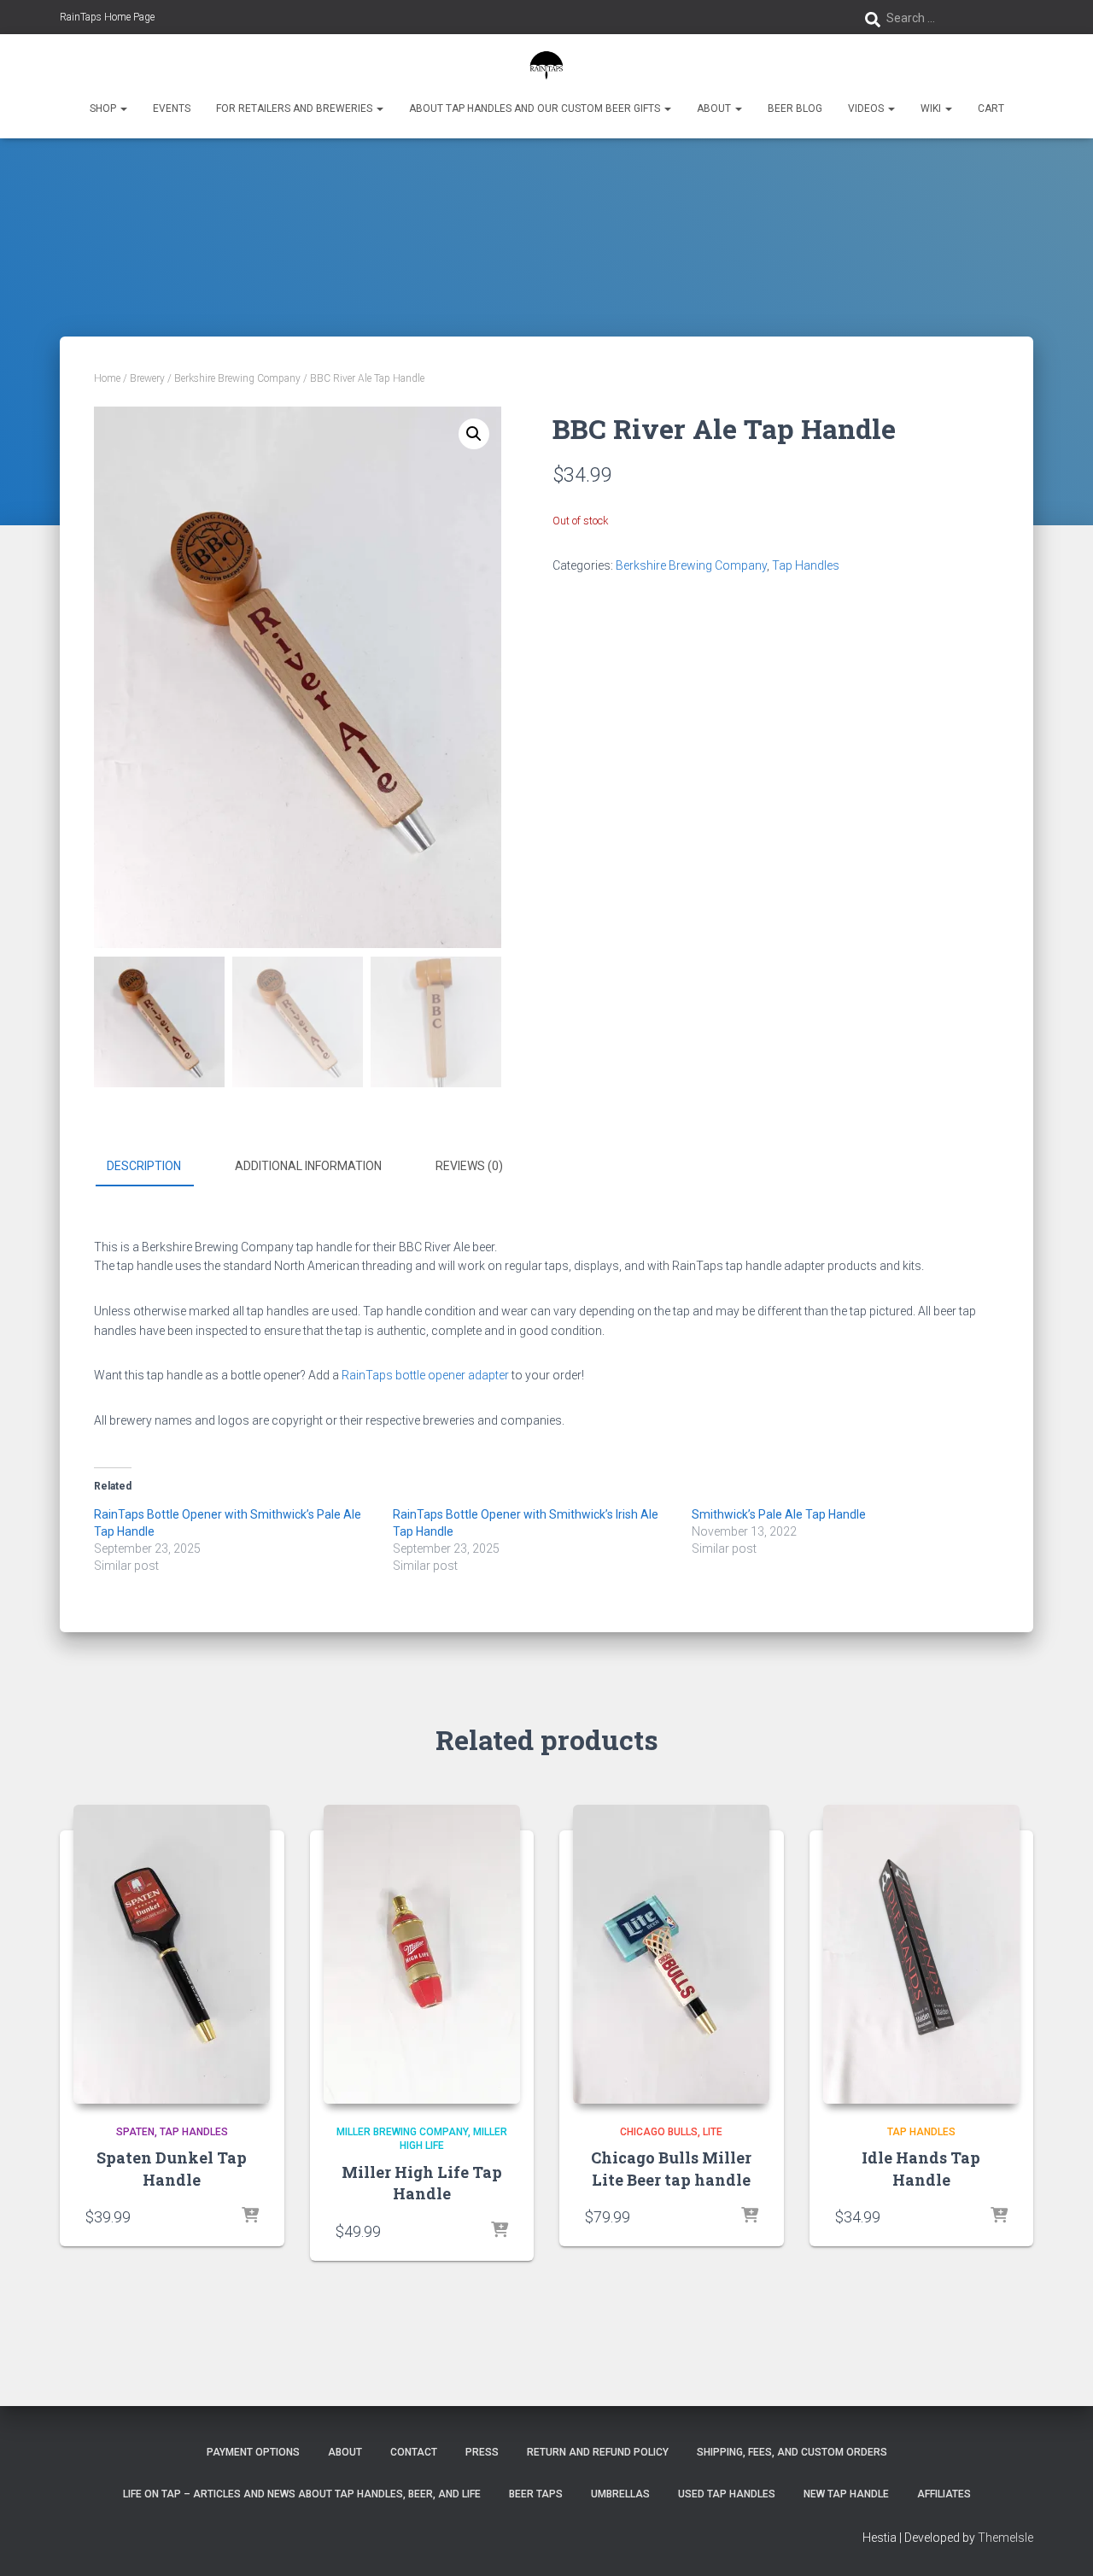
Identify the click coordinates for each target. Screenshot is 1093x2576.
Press (482, 2452)
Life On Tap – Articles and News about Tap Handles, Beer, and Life (302, 2494)
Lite (713, 2132)
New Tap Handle (846, 2494)
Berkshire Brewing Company (237, 378)
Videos (867, 108)
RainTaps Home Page (107, 17)
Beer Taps (536, 2494)
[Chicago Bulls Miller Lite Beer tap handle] (671, 1954)
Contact (414, 2452)
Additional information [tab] (308, 1166)
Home (107, 378)
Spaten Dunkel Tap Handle (172, 2168)
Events (172, 108)
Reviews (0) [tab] (469, 1166)
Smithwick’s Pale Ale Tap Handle (779, 1514)
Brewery (147, 378)
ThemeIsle (1005, 2538)
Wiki (932, 108)
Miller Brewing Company (402, 2132)
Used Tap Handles (727, 2494)
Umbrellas (620, 2494)
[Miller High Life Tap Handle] (422, 1954)
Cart (991, 108)
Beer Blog (795, 108)
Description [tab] (144, 1166)
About (715, 108)
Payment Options (253, 2452)
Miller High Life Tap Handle (422, 2183)
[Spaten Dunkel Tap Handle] (172, 1954)
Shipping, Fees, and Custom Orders (792, 2452)
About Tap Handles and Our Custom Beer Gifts (536, 108)
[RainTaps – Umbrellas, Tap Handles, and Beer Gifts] (547, 64)
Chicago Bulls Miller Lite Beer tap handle (671, 2168)
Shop (104, 108)
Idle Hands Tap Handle (921, 2168)
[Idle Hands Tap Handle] (921, 1954)
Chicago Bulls (659, 2132)
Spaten (135, 2132)
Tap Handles (806, 565)
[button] (123, 108)
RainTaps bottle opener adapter (425, 1375)
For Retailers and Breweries (295, 108)
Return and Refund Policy (598, 2452)
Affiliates (944, 2494)
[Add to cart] (250, 2216)
